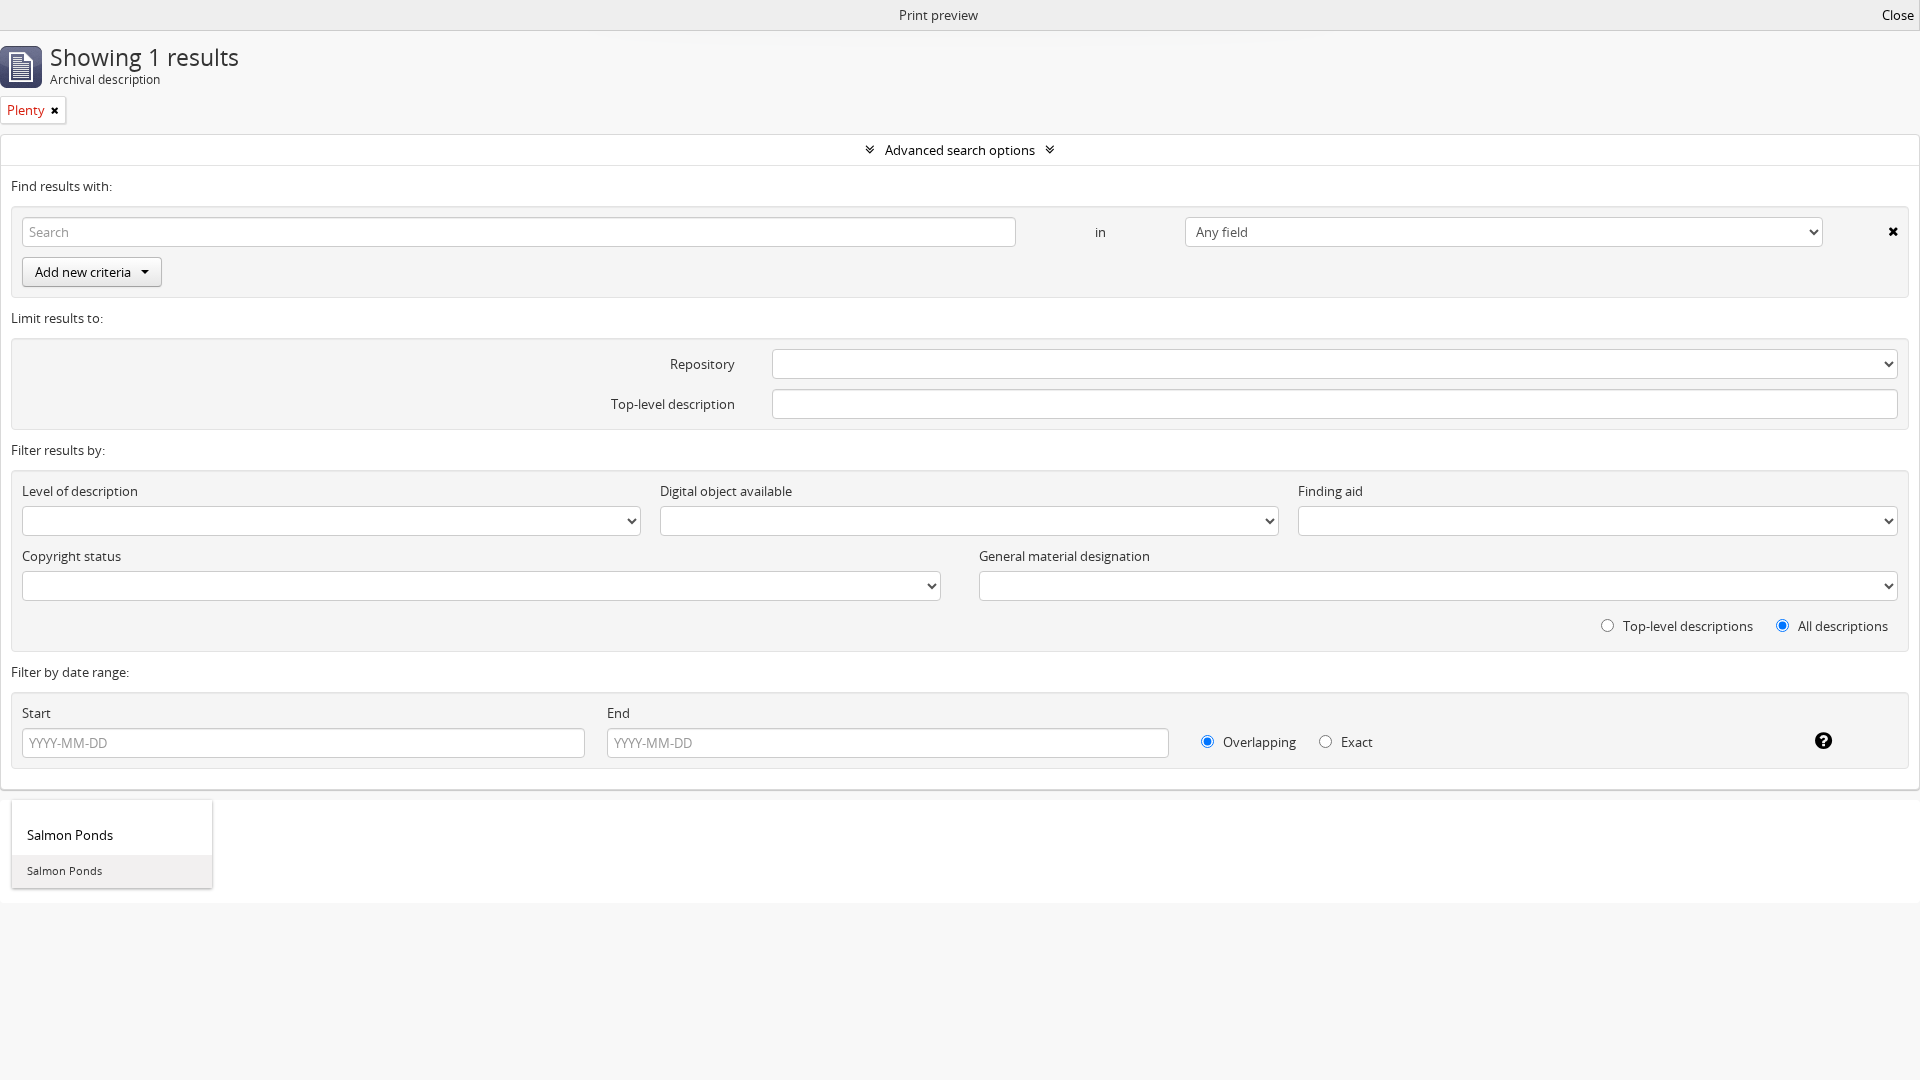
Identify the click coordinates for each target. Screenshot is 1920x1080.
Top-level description (673, 404)
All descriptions (1841, 626)
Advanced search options (960, 150)
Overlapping (1258, 742)
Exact (1355, 742)
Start (36, 713)
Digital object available (726, 491)
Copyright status (71, 556)
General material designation (1064, 556)
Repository (702, 364)
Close (1898, 15)
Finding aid (1330, 491)
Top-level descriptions (1686, 626)
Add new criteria (83, 272)
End (618, 713)
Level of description (80, 491)
